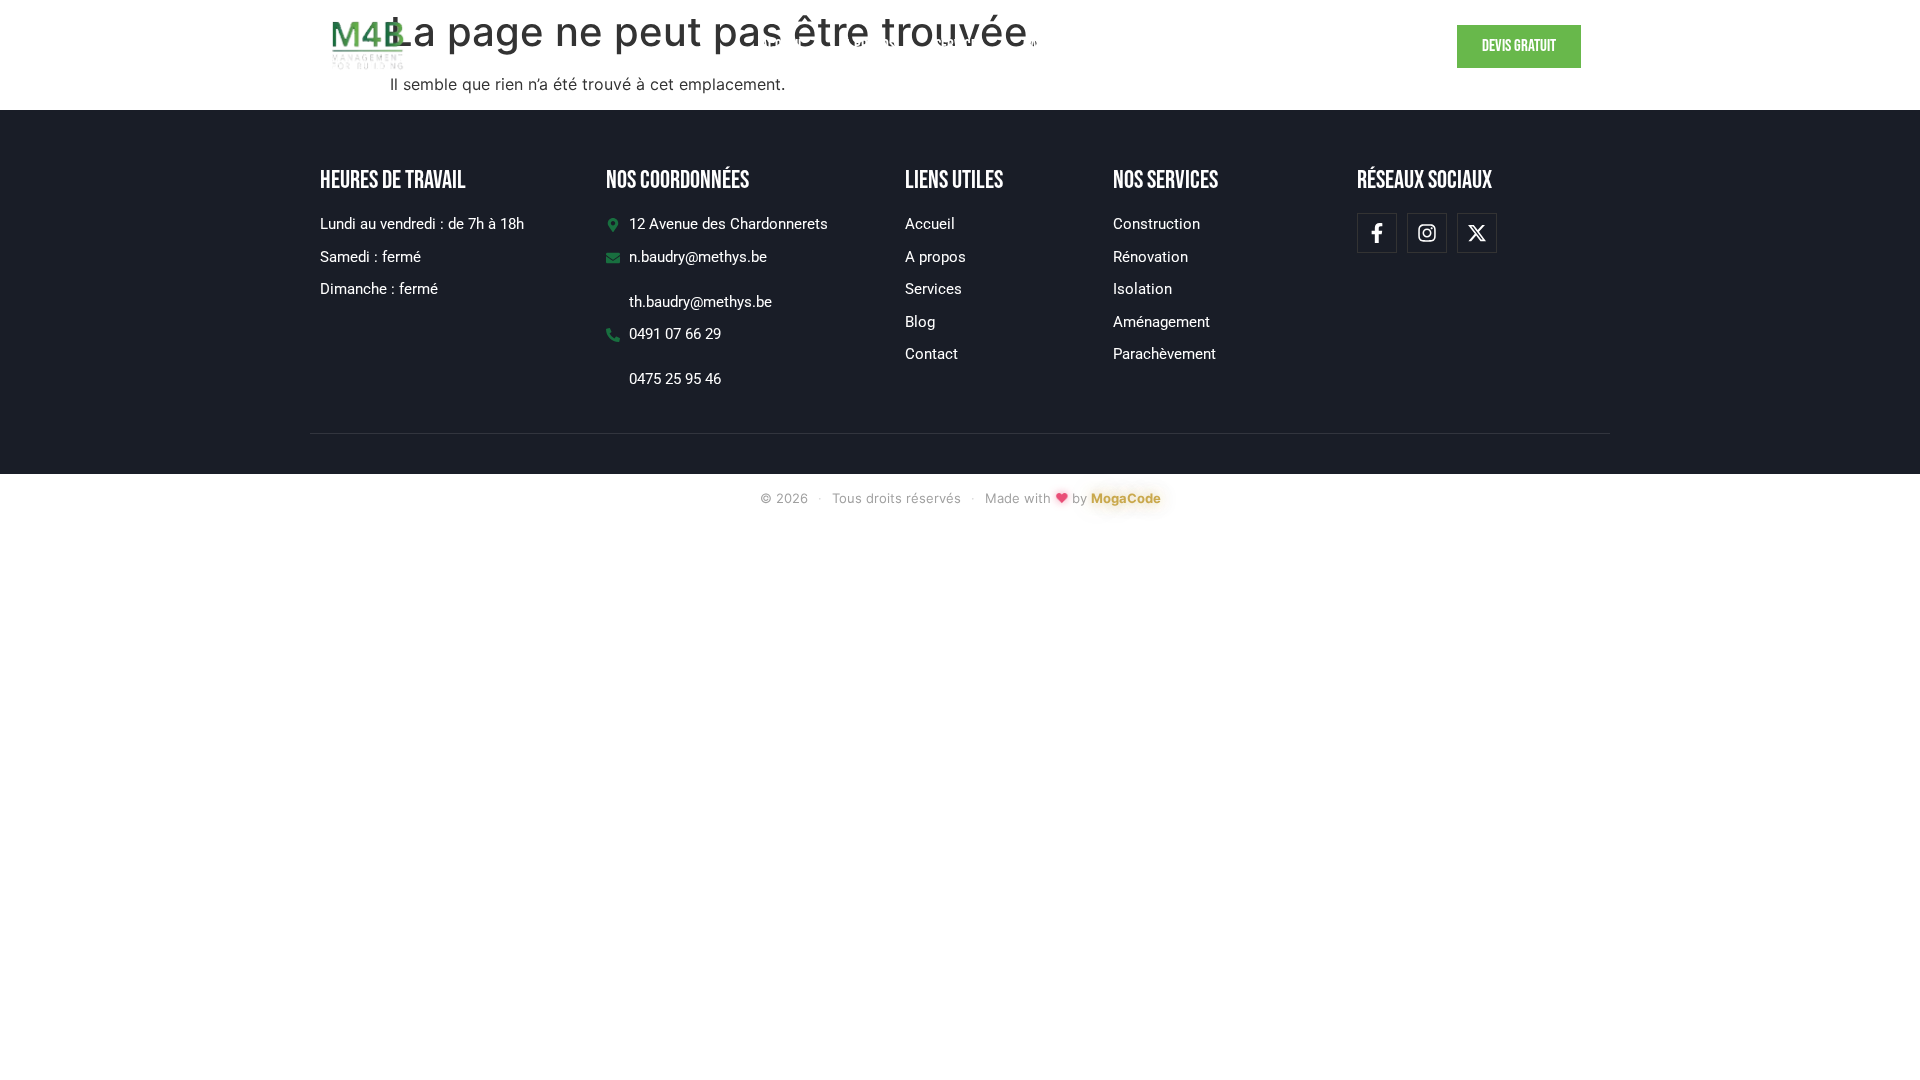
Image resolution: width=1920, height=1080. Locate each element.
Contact (1128, 46)
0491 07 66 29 (675, 334)
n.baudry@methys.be (698, 257)
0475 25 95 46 (675, 379)
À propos (869, 46)
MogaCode (1126, 498)
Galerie (1044, 46)
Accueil (782, 46)
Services (959, 46)
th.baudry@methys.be (700, 302)
